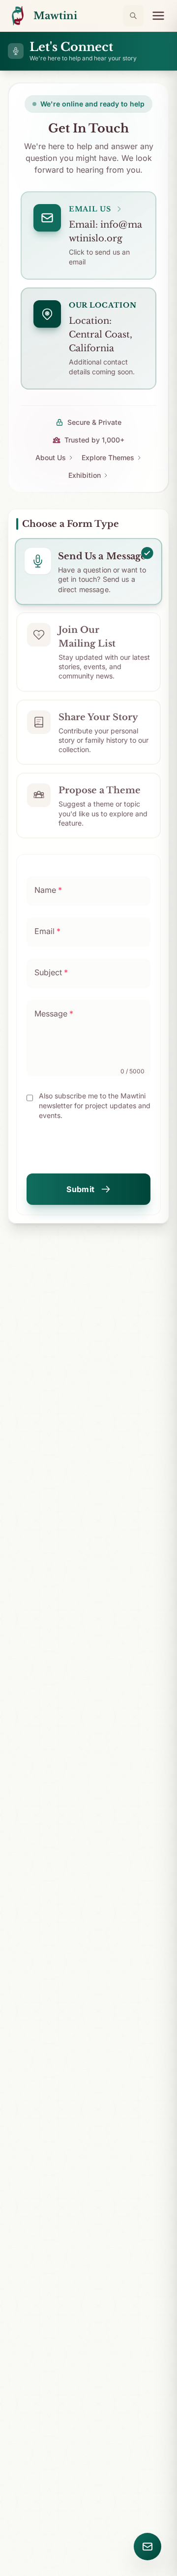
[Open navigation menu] (158, 16)
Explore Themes (108, 457)
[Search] (133, 16)
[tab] (88, 572)
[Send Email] (147, 2547)
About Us (51, 457)
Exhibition (85, 475)
